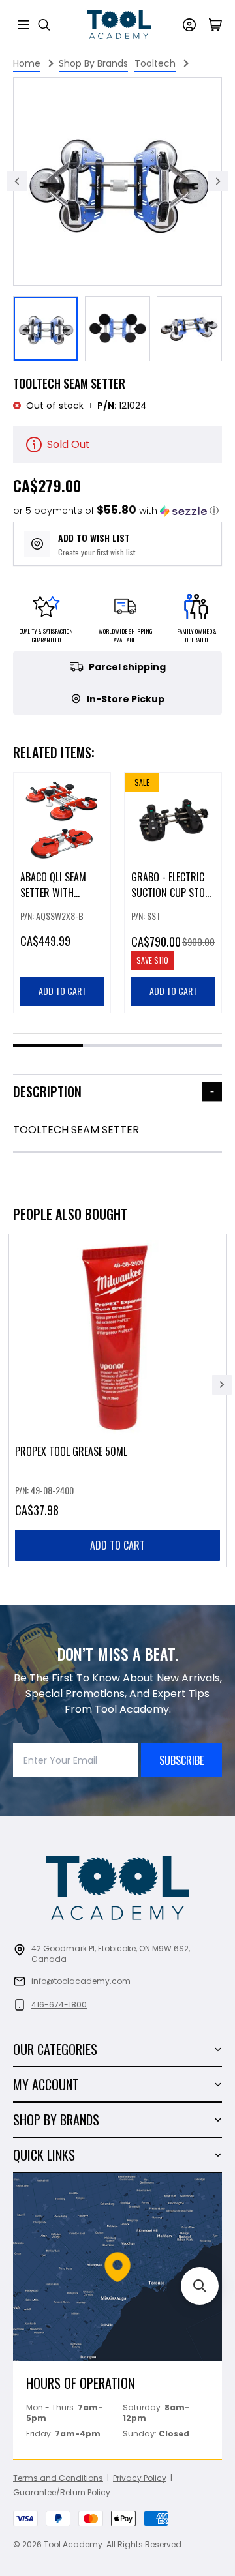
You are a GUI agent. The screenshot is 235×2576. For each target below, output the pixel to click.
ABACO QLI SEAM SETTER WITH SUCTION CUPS (53, 893)
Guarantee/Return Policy (62, 2492)
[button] (116, 511)
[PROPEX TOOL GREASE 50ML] (117, 1400)
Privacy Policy (140, 2478)
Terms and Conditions (58, 2478)
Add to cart (117, 1545)
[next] (222, 1385)
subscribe (181, 1760)
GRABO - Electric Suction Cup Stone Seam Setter (173, 893)
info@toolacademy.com (81, 1981)
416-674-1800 (59, 2005)
